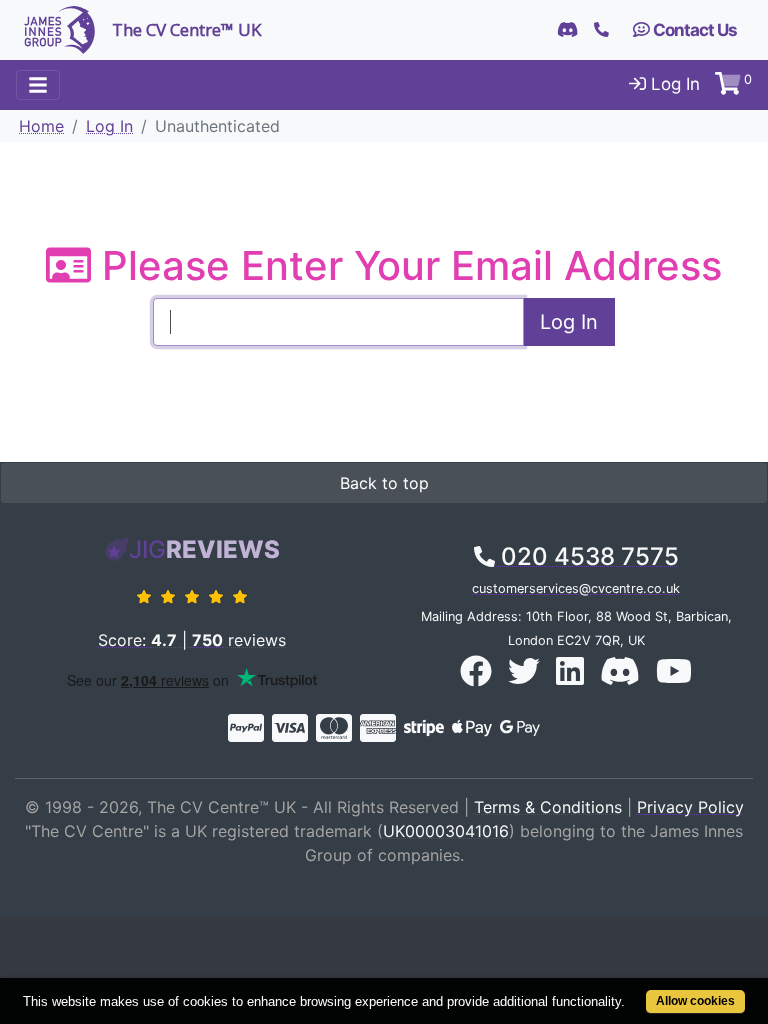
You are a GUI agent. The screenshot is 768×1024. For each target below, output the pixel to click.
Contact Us (693, 30)
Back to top (384, 483)
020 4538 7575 (587, 556)
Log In (673, 84)
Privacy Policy (690, 807)
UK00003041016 (446, 831)
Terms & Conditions (548, 807)
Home (41, 126)
